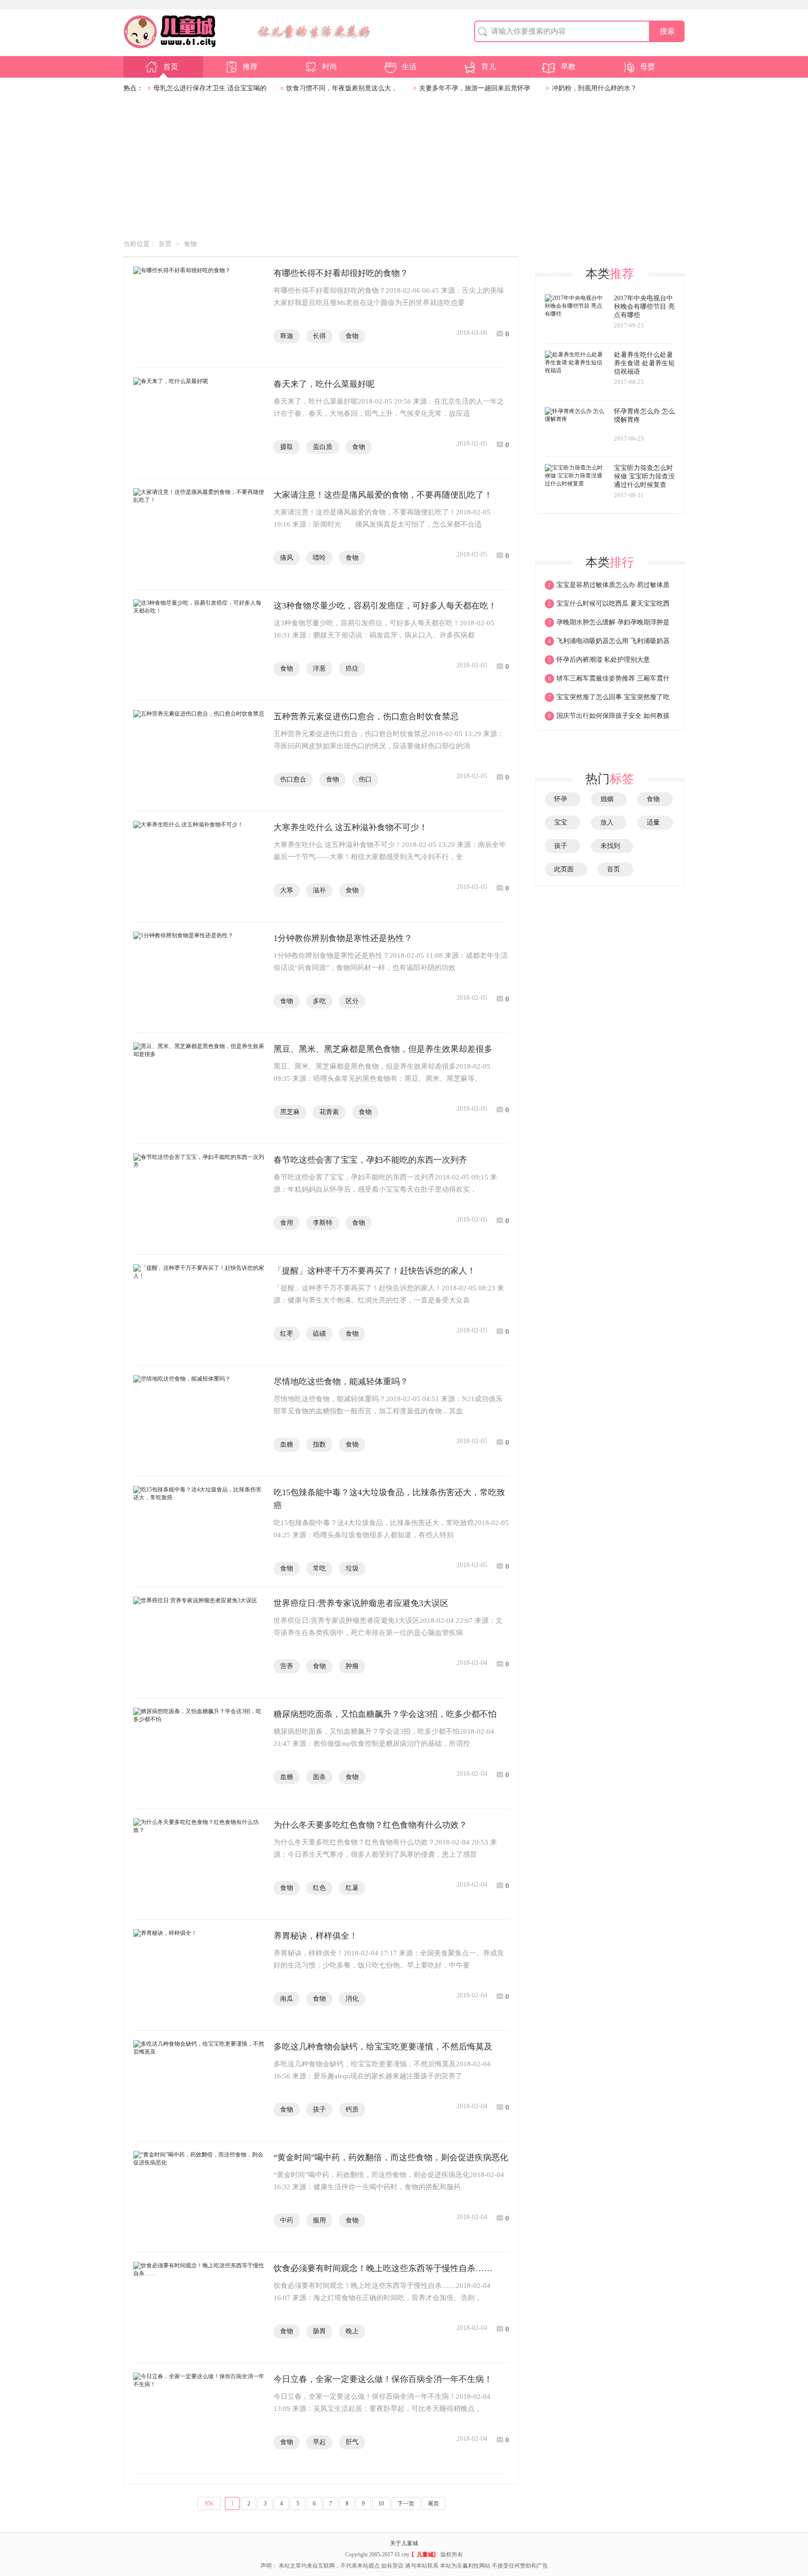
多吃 (319, 1001)
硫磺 (319, 1334)
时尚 (330, 67)
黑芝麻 (290, 1112)
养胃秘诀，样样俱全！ (316, 1936)
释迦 (287, 336)
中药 (287, 2220)
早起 (319, 2442)
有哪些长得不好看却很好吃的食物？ (341, 273)
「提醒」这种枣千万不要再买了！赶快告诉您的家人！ (375, 1271)
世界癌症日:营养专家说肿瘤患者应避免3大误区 (361, 1603)
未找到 (612, 846)
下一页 (406, 2504)
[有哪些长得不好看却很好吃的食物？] (199, 312)
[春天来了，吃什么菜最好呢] (199, 423)
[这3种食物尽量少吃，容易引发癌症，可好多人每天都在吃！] (199, 645)
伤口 (365, 779)
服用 (319, 2220)
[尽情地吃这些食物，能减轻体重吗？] (199, 1421)
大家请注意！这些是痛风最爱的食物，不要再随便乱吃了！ (383, 495)
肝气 (352, 2442)
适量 (655, 822)
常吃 (319, 1568)
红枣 (287, 1334)
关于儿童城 (404, 2543)
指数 (319, 1444)
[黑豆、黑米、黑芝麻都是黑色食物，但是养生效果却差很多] (199, 1088)
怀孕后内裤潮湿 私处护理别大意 (599, 660)
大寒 (287, 890)
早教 (568, 67)
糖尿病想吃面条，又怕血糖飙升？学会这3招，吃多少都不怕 (385, 1714)
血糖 (287, 1444)
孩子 (319, 2109)
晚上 (352, 2331)
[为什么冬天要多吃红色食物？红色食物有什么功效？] (199, 1864)
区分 (352, 1001)
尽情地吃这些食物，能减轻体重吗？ (341, 1382)
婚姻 (609, 799)
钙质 (352, 2109)
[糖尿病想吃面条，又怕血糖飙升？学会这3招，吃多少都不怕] (199, 1753)
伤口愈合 (293, 779)
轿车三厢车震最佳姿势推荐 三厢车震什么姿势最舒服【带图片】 (607, 681)
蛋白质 (323, 447)
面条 (319, 1777)
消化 (352, 1999)
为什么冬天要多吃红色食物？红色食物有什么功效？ (370, 1825)
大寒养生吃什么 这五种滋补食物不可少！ (350, 827)
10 (381, 2504)
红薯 (352, 1888)
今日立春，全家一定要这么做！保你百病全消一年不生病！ (383, 2379)
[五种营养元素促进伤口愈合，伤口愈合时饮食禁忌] (199, 756)
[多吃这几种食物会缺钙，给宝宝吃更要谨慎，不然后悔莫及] (199, 2086)
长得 (319, 336)
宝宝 (563, 822)
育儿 (489, 67)
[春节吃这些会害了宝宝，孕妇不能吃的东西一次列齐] (199, 1199)
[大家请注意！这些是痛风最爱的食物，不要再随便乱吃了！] (199, 534)
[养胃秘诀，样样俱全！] (199, 1975)
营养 (287, 1666)
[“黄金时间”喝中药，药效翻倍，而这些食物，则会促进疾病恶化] (199, 2197)
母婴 (648, 67)
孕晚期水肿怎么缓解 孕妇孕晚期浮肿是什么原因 (607, 625)
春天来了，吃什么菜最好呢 (324, 384)
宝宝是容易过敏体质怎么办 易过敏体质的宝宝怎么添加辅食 (607, 588)
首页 (171, 67)
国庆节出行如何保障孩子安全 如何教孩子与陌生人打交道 (607, 719)
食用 (287, 1223)
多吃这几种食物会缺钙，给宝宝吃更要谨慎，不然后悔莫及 (383, 2047)
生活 (409, 67)
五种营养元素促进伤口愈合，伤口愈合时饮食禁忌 (366, 716)
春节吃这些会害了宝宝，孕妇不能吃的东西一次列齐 (370, 1160)
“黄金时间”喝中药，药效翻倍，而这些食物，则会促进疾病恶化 (391, 2157)
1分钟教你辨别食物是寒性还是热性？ (343, 938)
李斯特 (323, 1223)
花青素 (329, 1112)
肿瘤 (352, 1666)
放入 (609, 822)
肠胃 (319, 2331)
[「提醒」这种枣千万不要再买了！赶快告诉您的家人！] (199, 1310)
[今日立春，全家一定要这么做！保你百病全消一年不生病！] (199, 2418)
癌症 (352, 669)
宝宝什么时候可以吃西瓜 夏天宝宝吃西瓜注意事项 (607, 607)
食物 (190, 244)
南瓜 (287, 1999)
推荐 (250, 67)
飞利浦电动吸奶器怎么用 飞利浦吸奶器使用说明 (607, 644)
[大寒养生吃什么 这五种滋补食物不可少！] (199, 867)
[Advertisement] (404, 169)
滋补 (319, 890)
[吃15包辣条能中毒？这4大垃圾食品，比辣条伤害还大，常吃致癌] (199, 1532)
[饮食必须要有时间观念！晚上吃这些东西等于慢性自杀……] (199, 2308)
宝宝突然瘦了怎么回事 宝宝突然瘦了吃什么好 (607, 700)
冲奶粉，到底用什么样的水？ (594, 88)
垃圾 (352, 1568)
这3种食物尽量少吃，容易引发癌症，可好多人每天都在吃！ (385, 606)
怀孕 (563, 799)
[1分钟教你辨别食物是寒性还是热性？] (199, 977)
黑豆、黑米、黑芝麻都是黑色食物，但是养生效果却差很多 (383, 1049)
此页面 (566, 869)
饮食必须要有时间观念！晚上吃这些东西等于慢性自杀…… (383, 2268)
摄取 (287, 447)
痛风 (287, 558)
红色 (319, 1888)
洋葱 (319, 669)
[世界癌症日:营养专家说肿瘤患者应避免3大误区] (199, 1643)
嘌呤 (319, 558)
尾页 (433, 2504)
